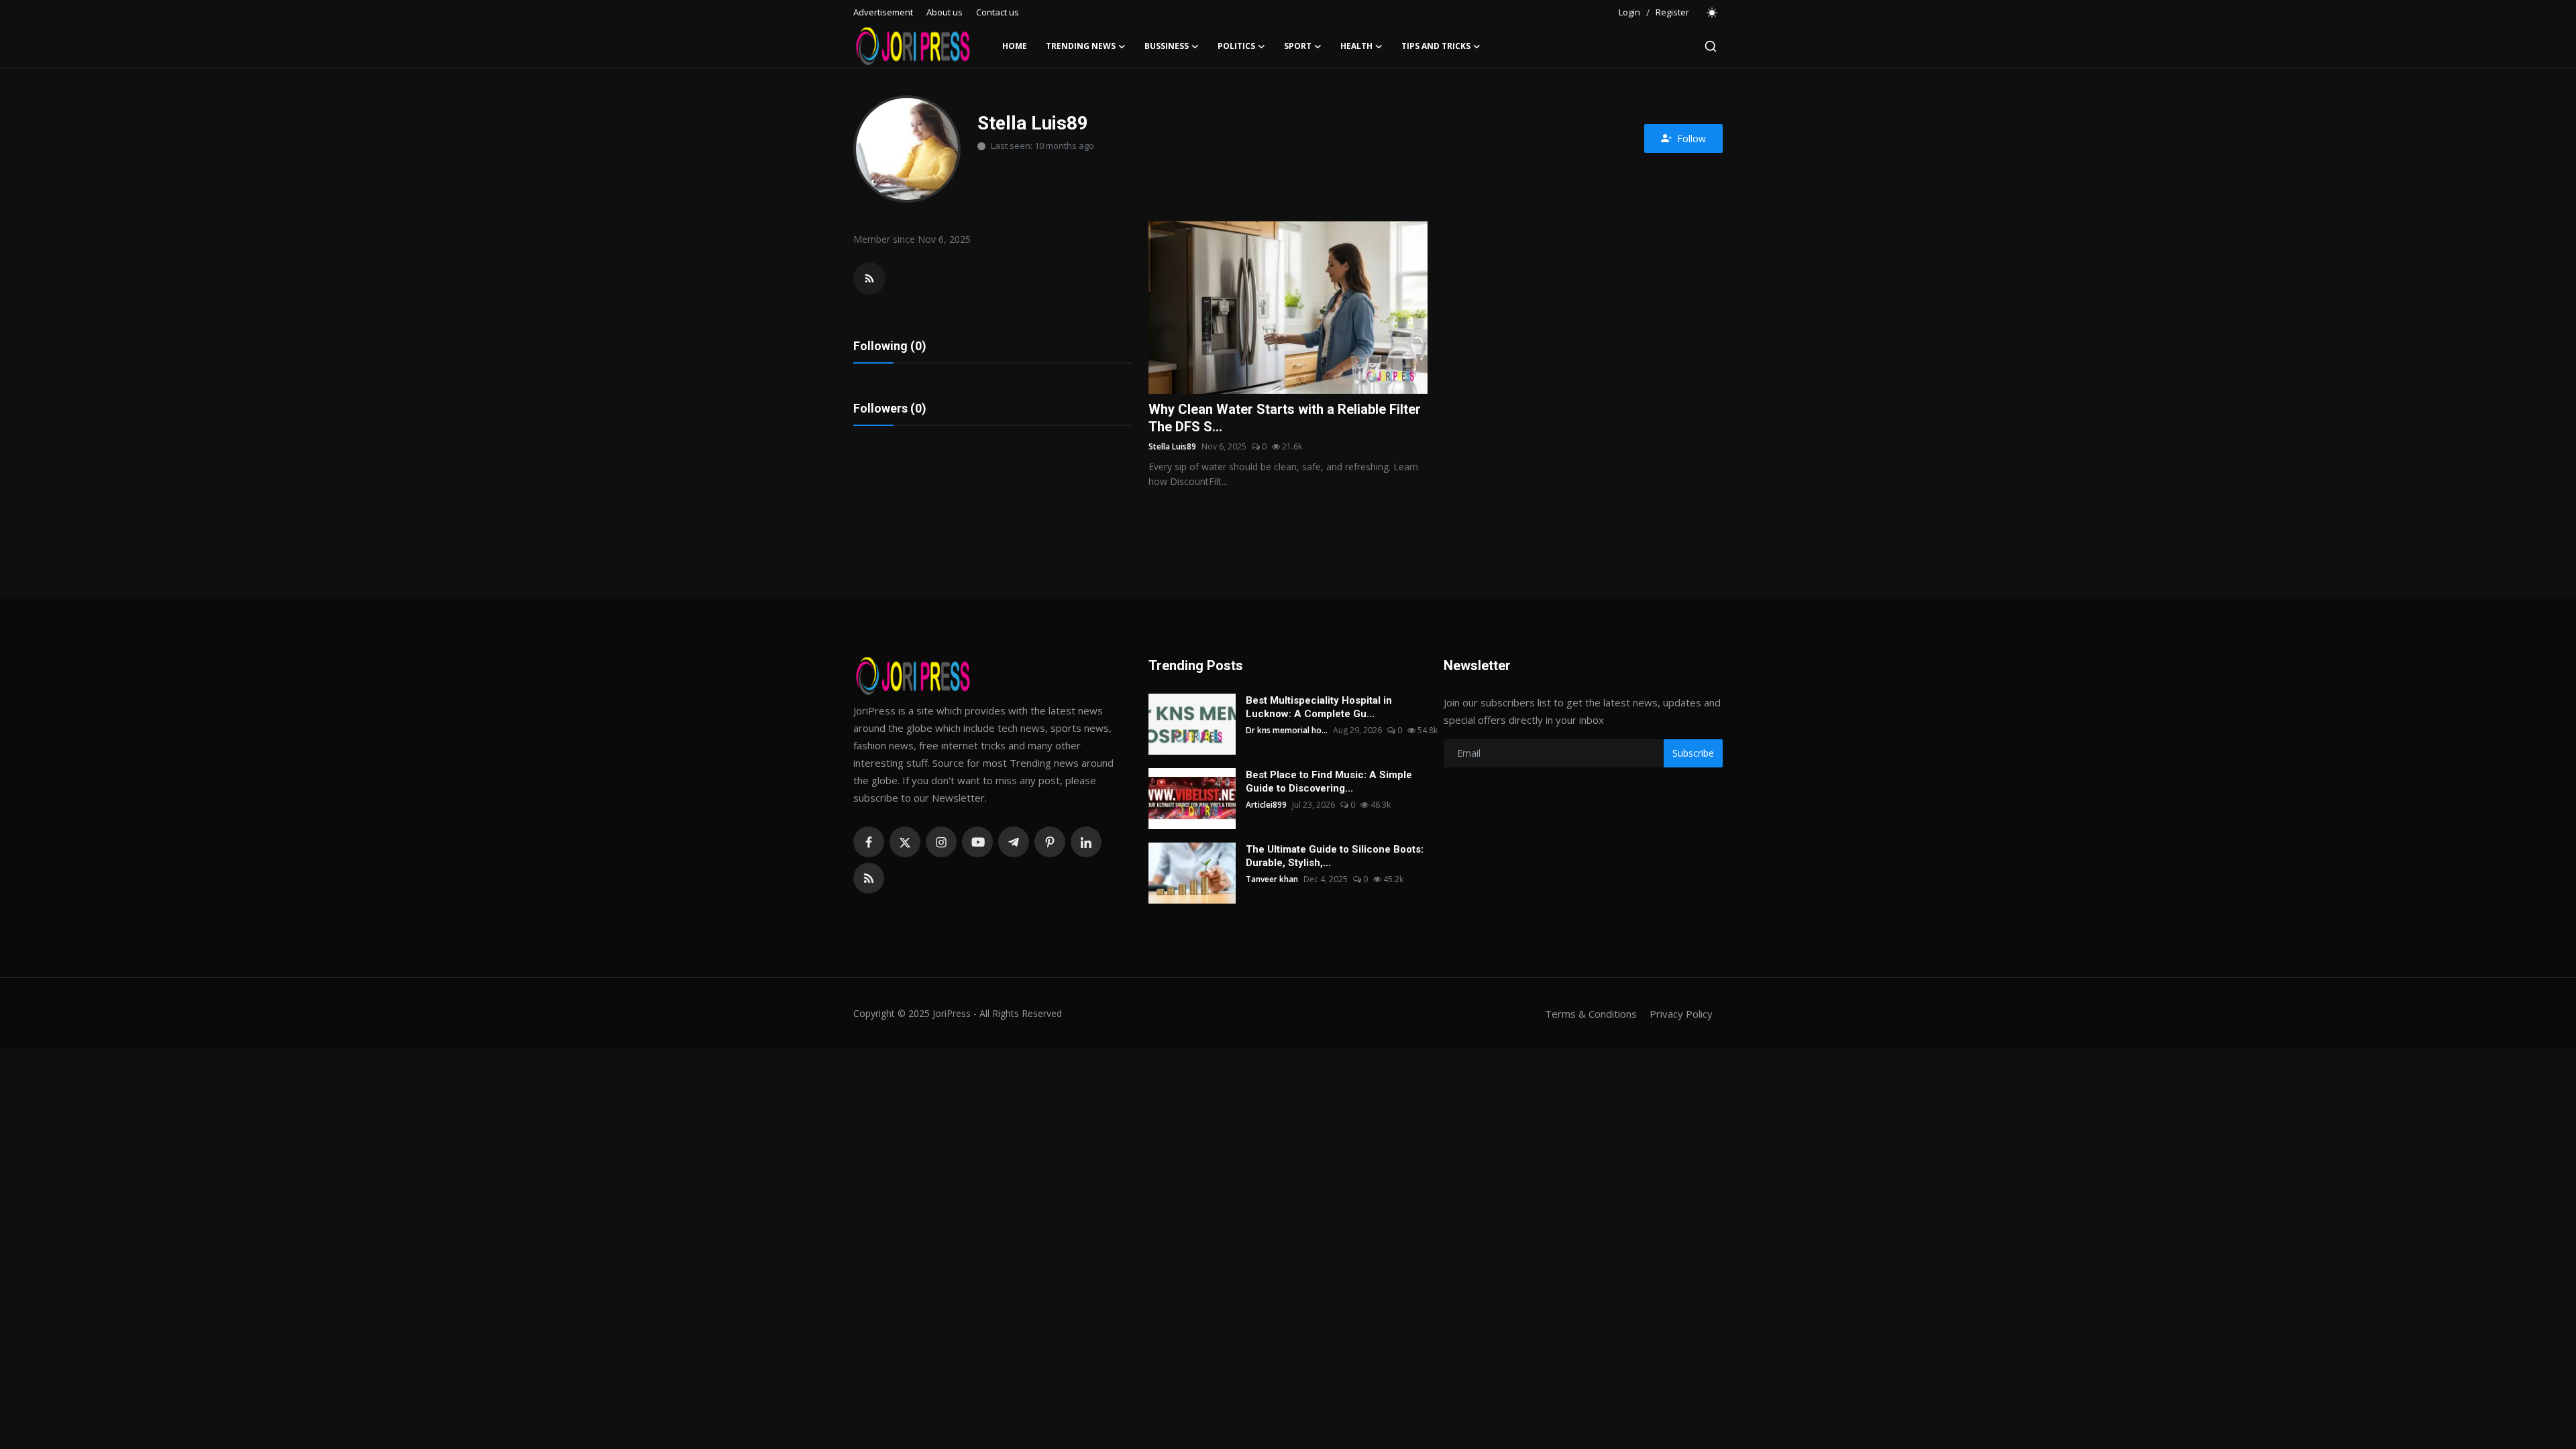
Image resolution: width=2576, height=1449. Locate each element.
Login (1629, 12)
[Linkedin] (1086, 842)
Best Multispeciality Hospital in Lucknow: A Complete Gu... (1319, 707)
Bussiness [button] (1167, 46)
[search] (1711, 46)
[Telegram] (1014, 842)
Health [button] (1356, 46)
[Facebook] (869, 842)
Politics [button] (1236, 46)
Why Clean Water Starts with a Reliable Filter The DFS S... (1285, 418)
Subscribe (1693, 753)
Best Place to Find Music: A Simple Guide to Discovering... (1329, 782)
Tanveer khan (1272, 879)
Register (1672, 12)
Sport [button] (1298, 46)
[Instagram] (941, 842)
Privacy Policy (1681, 1014)
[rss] (869, 878)
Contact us (998, 12)
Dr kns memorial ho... (1287, 730)
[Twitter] (905, 842)
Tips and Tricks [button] (1436, 46)
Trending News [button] (1081, 46)
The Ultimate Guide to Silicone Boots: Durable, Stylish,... (1335, 856)
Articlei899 (1266, 805)
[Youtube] (977, 842)
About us (945, 12)
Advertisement (883, 12)
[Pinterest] (1050, 842)
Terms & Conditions (1591, 1014)
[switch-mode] (1713, 13)
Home (1015, 46)
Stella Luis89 (1172, 446)
